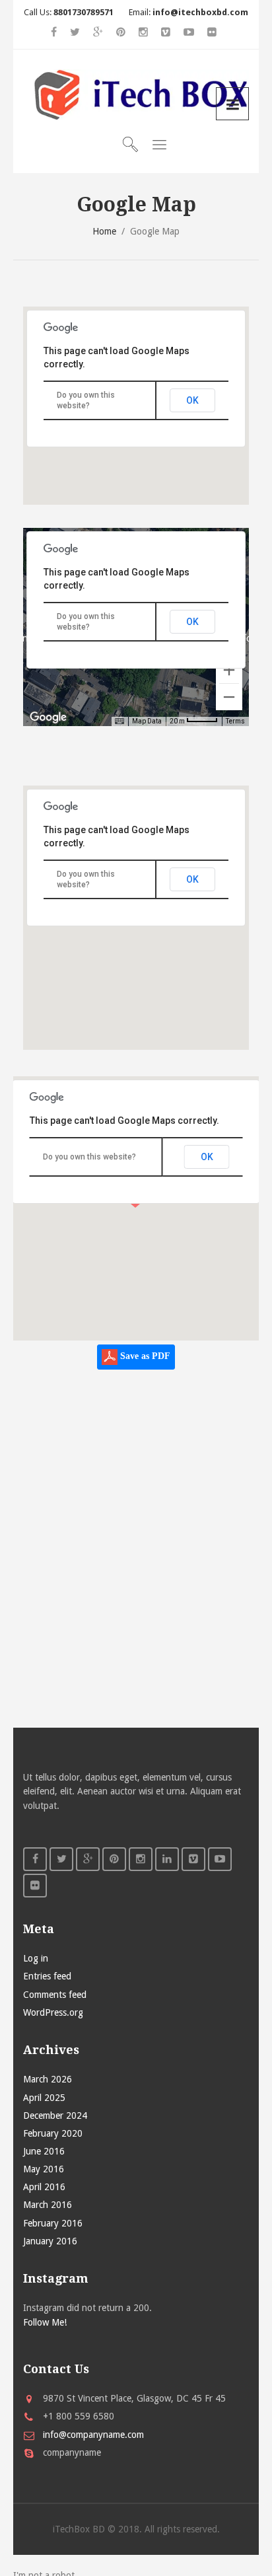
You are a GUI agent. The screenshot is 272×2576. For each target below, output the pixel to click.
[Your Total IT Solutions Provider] (136, 95)
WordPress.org (53, 2012)
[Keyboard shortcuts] (119, 721)
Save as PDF (144, 1356)
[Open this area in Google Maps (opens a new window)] (48, 718)
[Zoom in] (229, 670)
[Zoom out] (229, 697)
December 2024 (55, 2116)
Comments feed (55, 1995)
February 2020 (53, 2133)
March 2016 (48, 2205)
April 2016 (44, 2187)
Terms (235, 721)
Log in (36, 1958)
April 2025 (44, 2098)
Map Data (147, 721)
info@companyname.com (93, 2435)
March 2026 (48, 2079)
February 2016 (53, 2223)
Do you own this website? (89, 1157)
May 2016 (44, 2169)
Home (104, 231)
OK (192, 400)
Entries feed (47, 1976)
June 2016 (44, 2151)
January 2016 (50, 2241)
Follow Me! (45, 2322)
